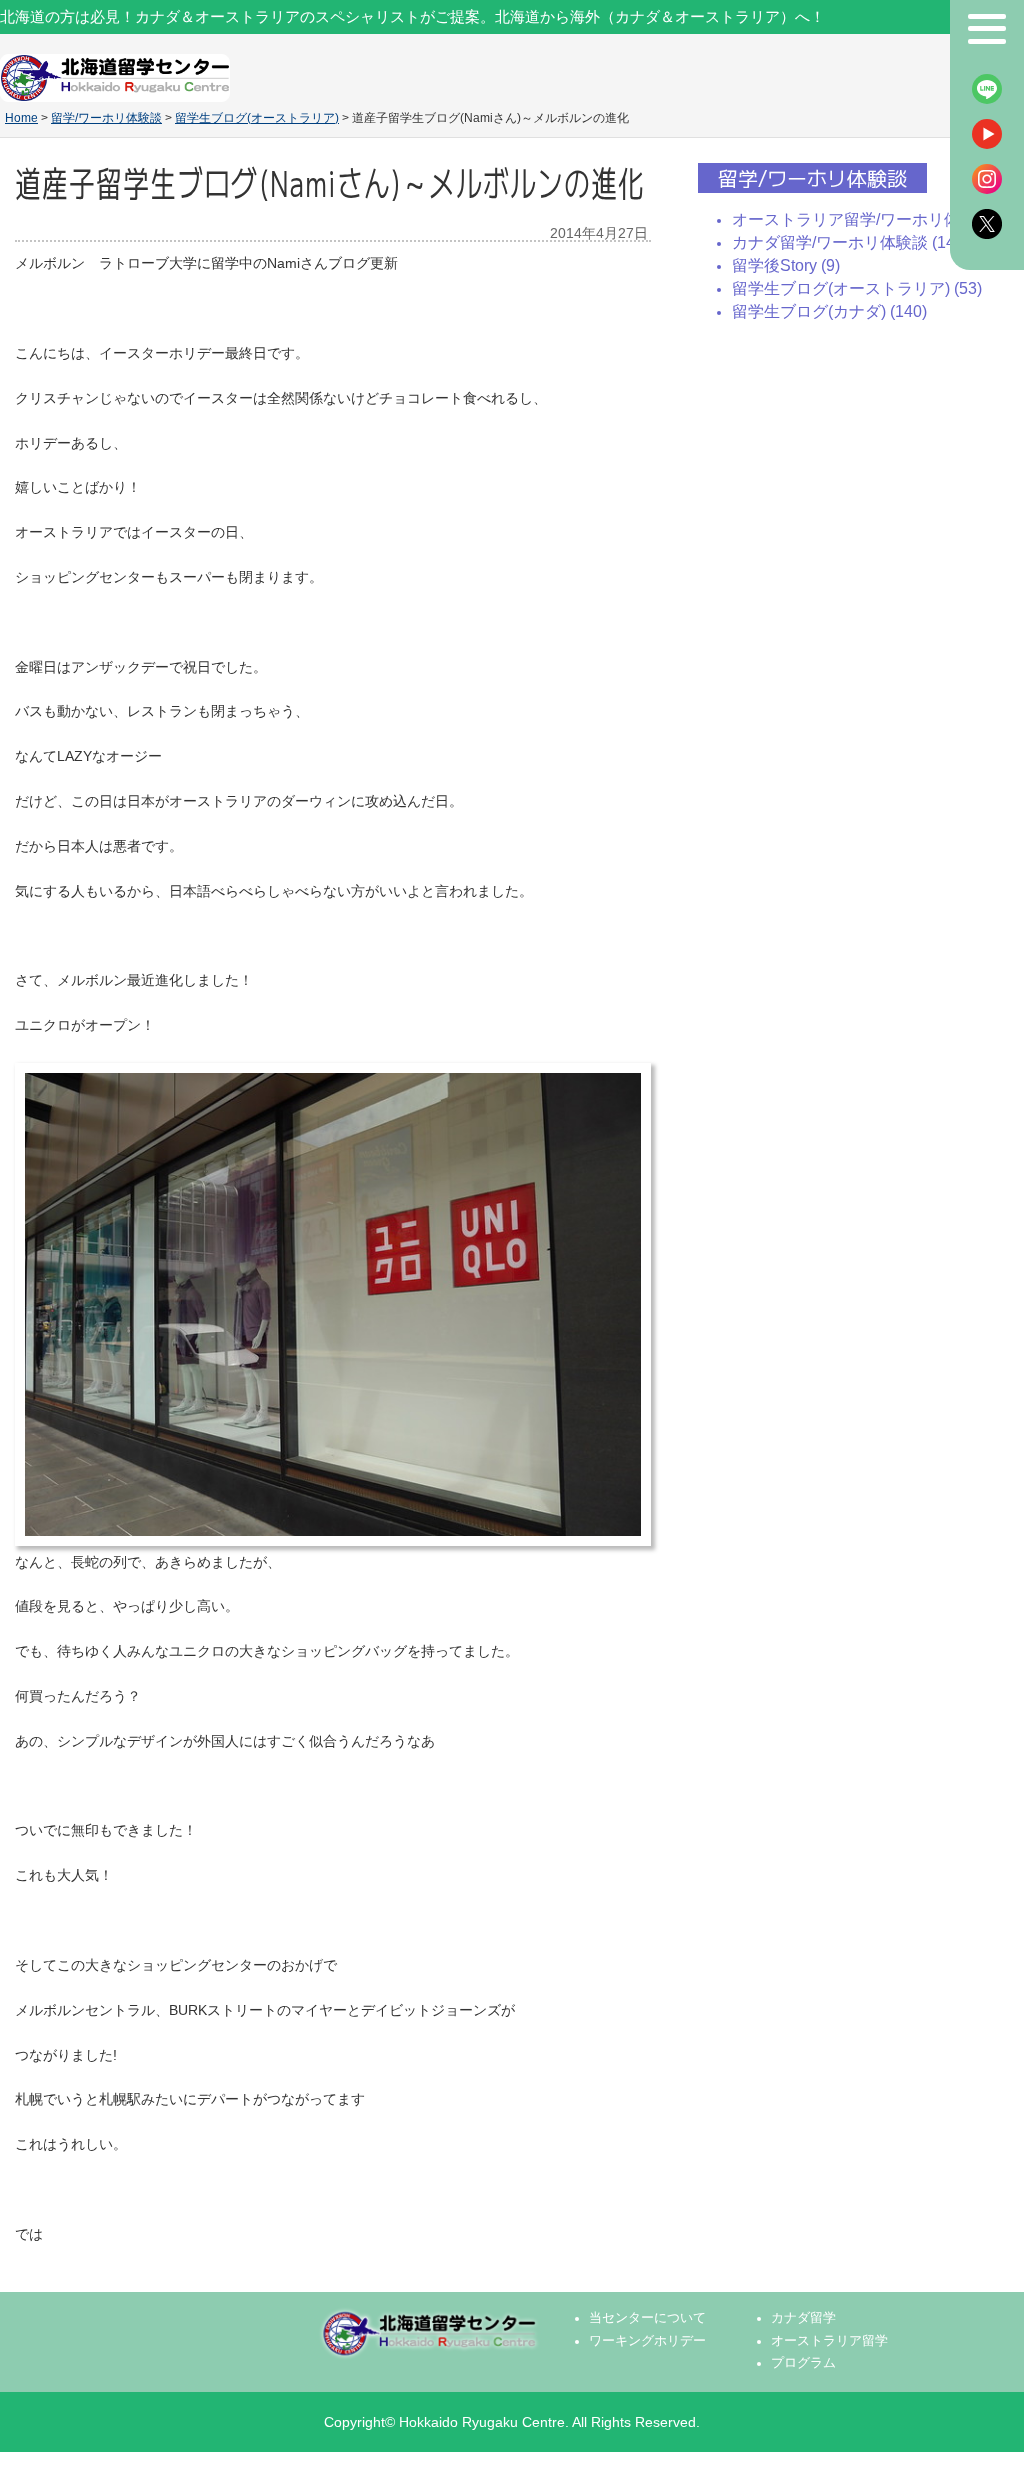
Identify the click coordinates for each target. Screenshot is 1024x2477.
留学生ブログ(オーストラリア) (257, 118)
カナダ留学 (803, 2318)
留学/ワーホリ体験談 (106, 118)
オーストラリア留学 (829, 2341)
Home (21, 118)
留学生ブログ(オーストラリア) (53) (857, 288)
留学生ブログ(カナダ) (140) (829, 311)
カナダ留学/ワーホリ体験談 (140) (850, 242)
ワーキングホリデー (647, 2341)
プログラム (803, 2363)
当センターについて (647, 2318)
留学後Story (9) (786, 265)
